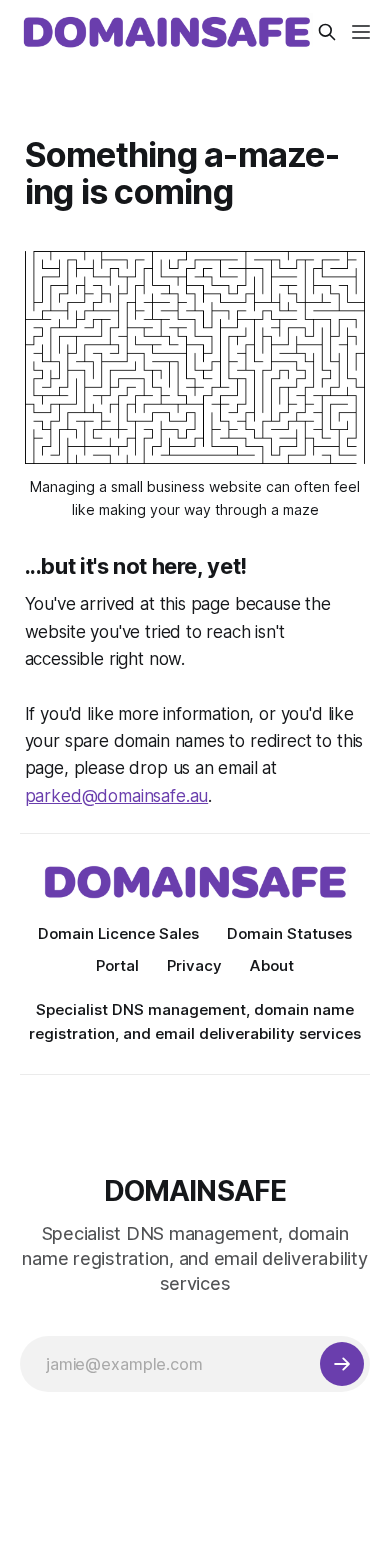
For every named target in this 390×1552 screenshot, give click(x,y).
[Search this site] (327, 32)
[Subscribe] (342, 1364)
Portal (117, 965)
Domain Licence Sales (118, 933)
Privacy (194, 965)
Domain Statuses (289, 933)
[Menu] (361, 32)
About (272, 965)
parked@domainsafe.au (117, 796)
